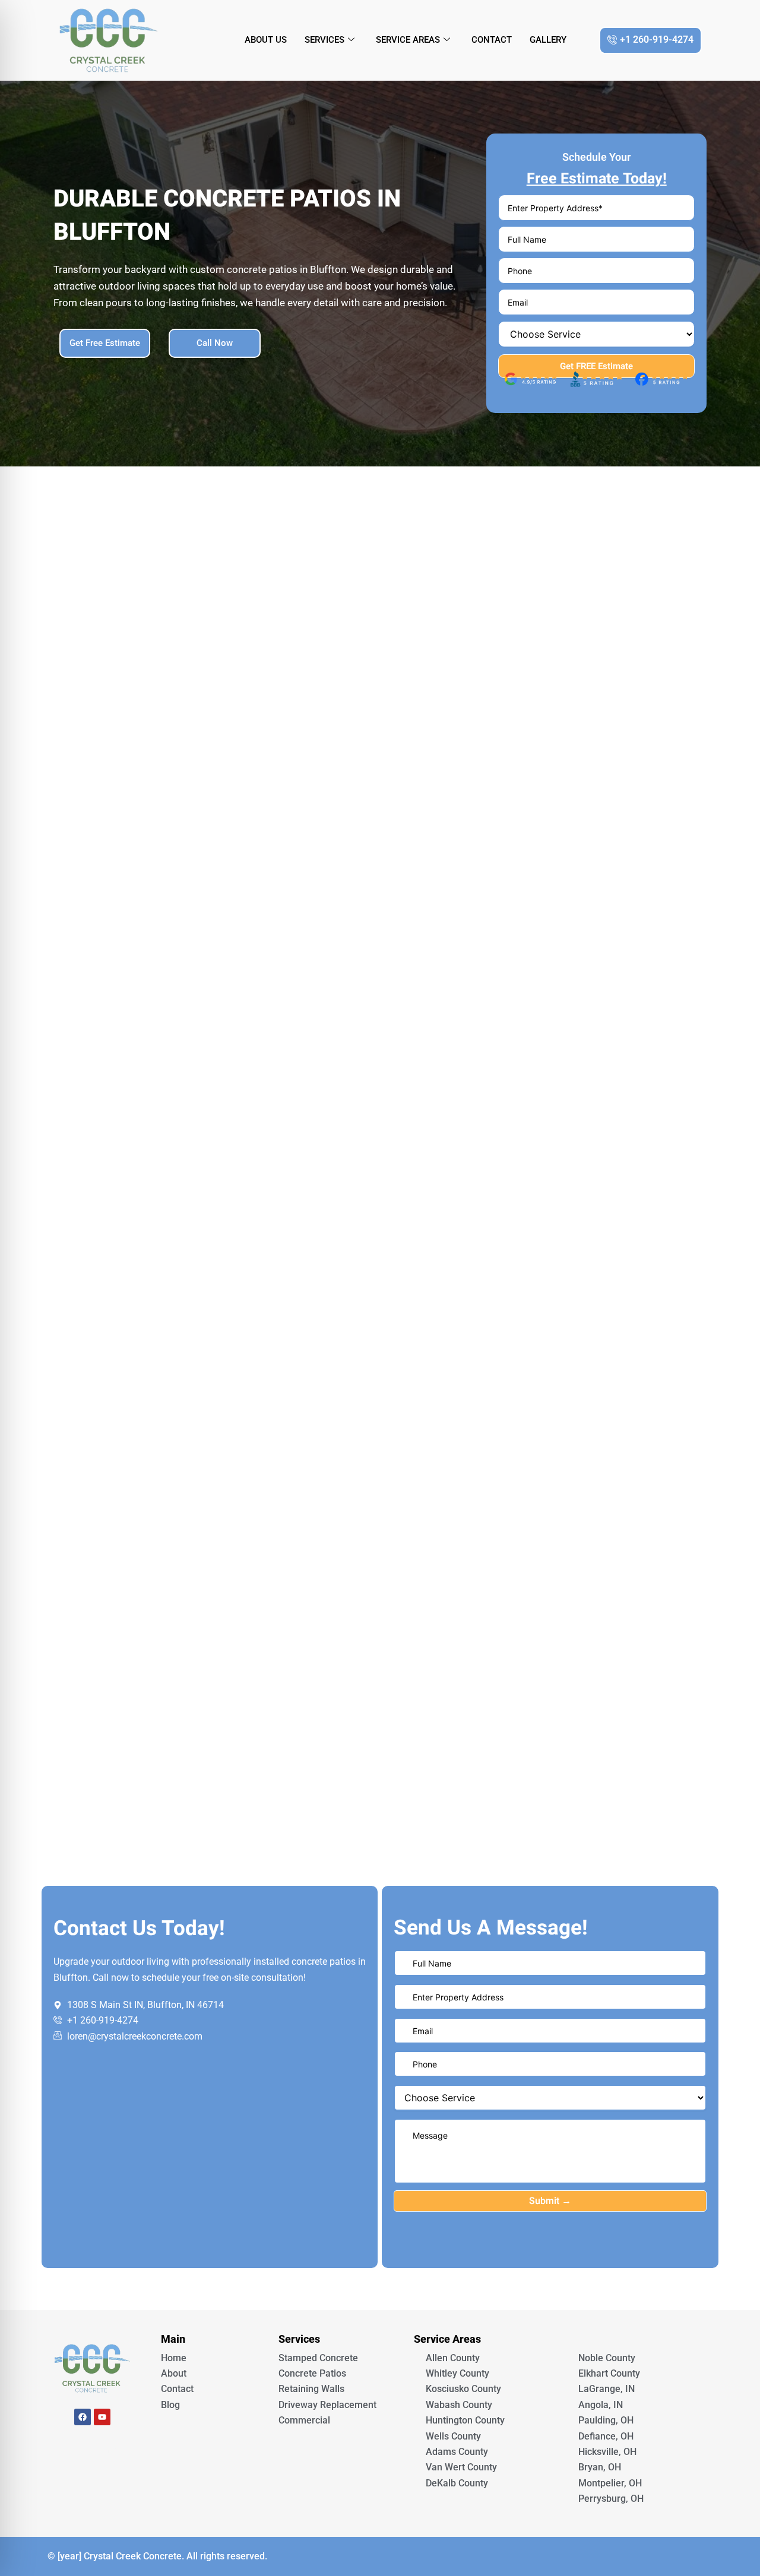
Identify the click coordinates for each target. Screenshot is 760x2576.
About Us (266, 40)
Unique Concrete (92, 2450)
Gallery (548, 40)
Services (324, 40)
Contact (492, 40)
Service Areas (408, 40)
